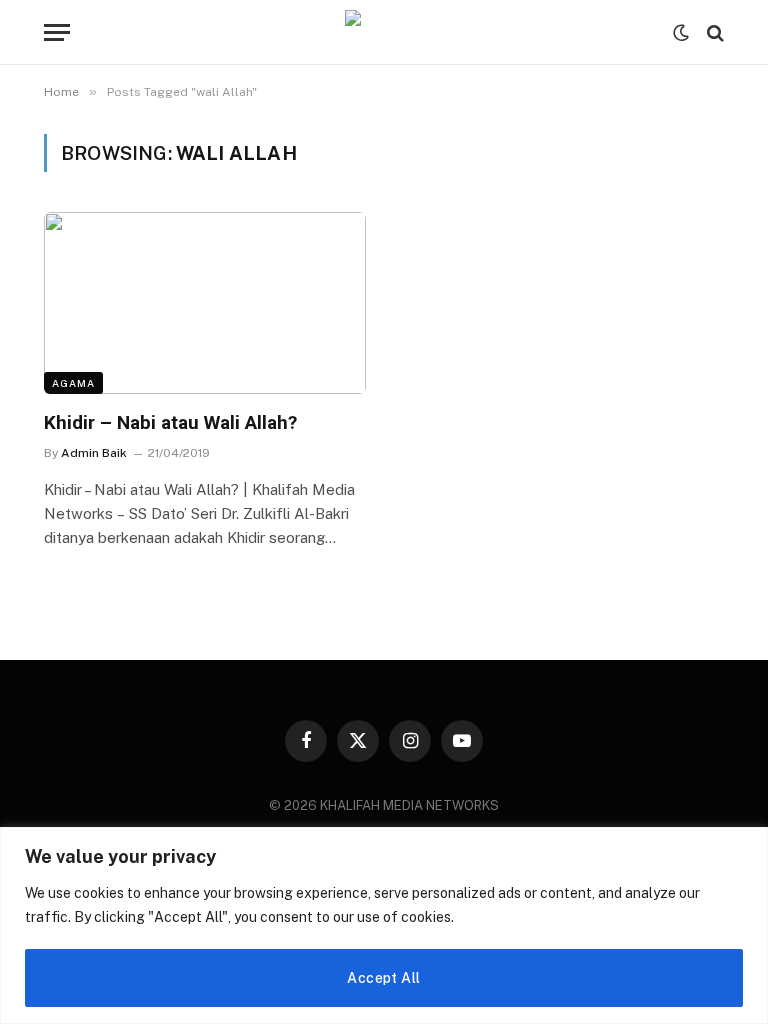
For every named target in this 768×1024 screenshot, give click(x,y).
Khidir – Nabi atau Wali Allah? (170, 422)
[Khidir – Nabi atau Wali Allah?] (205, 302)
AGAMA (73, 383)
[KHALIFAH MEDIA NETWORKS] (384, 32)
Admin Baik (94, 453)
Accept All (383, 978)
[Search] (713, 32)
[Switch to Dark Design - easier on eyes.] (681, 33)
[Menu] (57, 32)
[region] (384, 925)
